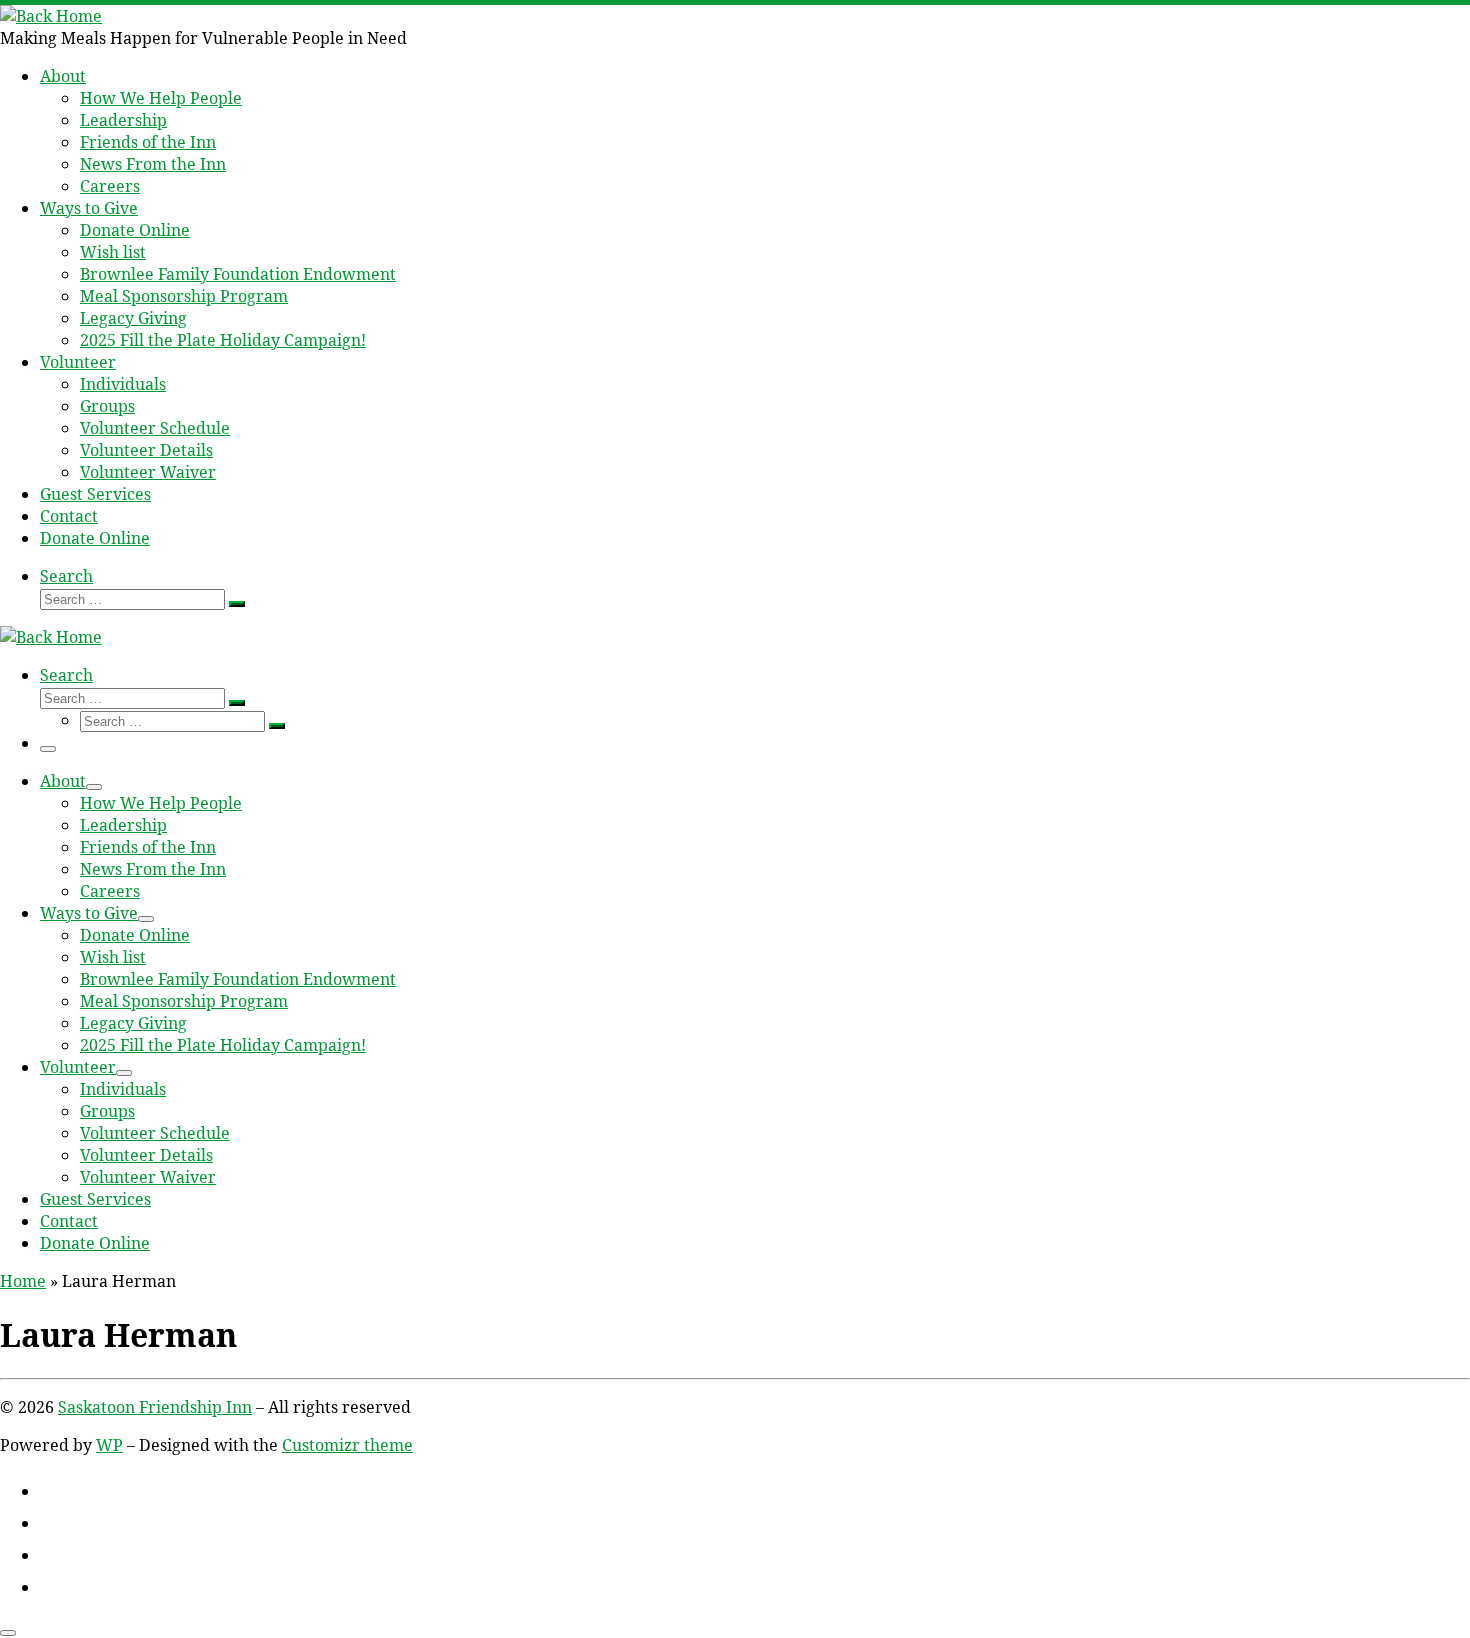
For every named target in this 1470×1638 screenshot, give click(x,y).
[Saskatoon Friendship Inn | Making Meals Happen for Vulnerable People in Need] (51, 16)
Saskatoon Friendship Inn (155, 1407)
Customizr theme (347, 1445)
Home (23, 1281)
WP (109, 1445)
